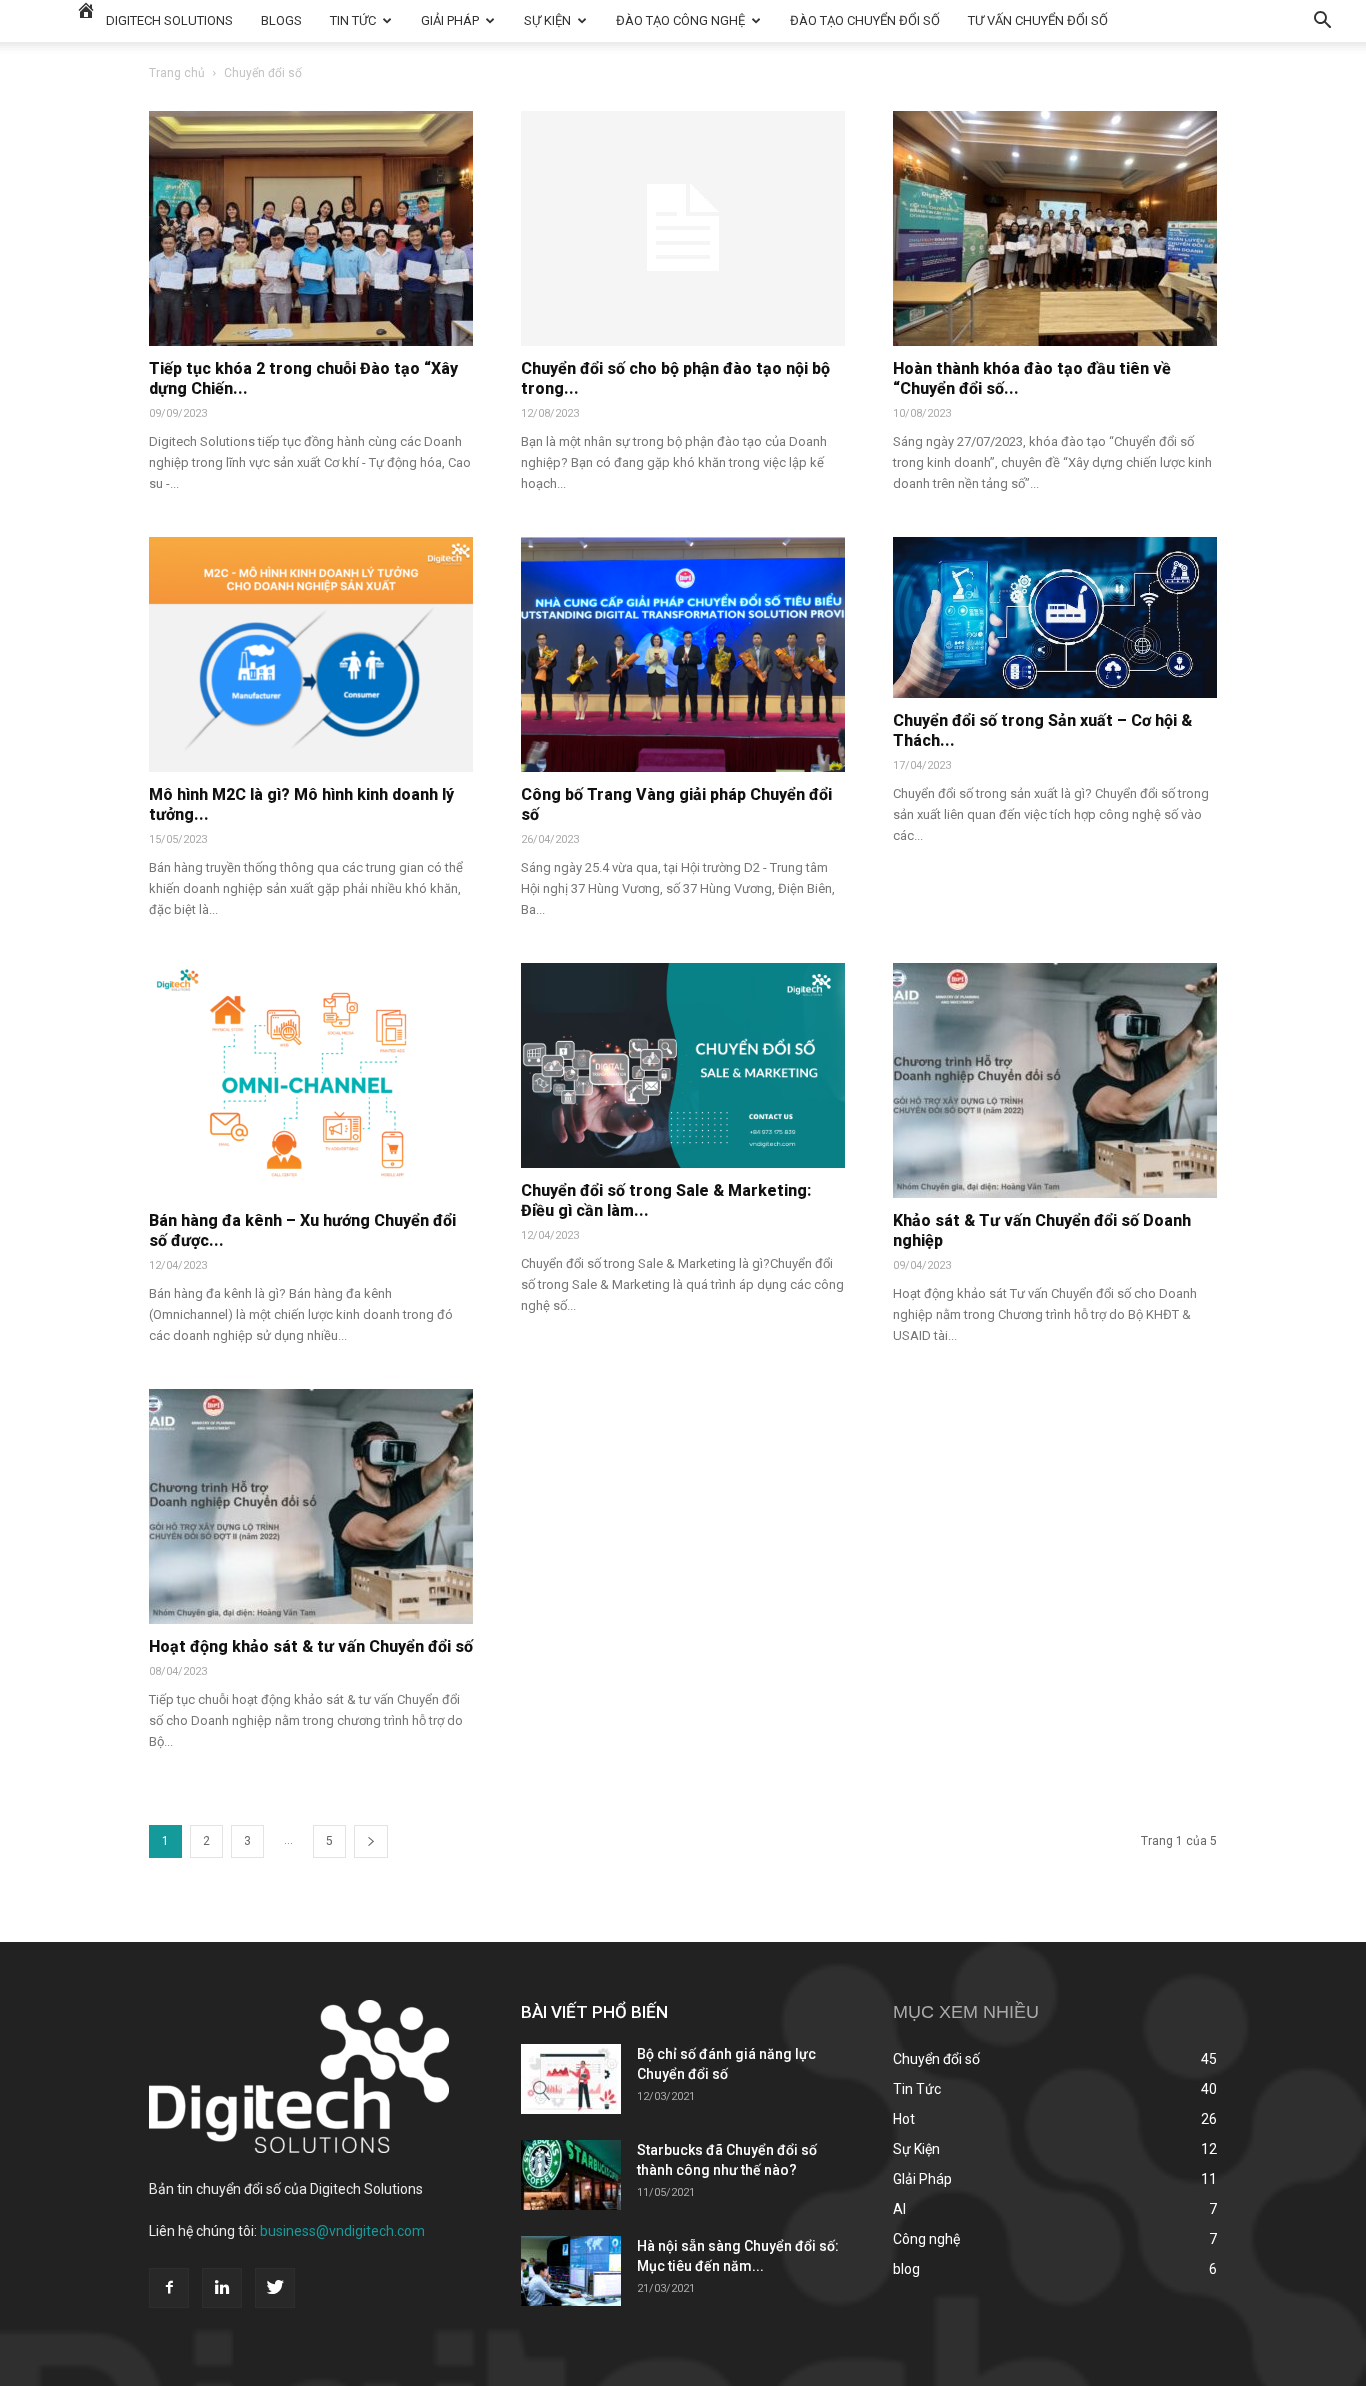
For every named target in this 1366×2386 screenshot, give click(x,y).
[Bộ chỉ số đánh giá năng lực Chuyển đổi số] (571, 2079)
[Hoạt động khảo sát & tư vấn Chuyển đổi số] (311, 1506)
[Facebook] (169, 2288)
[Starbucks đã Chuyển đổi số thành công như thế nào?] (571, 2175)
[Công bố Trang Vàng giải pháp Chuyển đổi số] (683, 654)
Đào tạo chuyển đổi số (865, 20)
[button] (1322, 22)
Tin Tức (353, 20)
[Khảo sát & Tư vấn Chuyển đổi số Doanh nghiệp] (1055, 1080)
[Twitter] (275, 2288)
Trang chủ (177, 73)
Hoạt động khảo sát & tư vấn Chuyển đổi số (311, 1646)
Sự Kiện (547, 20)
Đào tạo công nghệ (680, 20)
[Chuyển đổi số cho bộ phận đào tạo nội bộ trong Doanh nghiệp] (683, 228)
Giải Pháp (450, 20)
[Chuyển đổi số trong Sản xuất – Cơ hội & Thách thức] (1055, 617)
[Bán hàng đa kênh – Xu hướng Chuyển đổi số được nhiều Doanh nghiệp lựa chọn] (311, 1080)
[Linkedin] (222, 2288)
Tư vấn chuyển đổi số (1038, 20)
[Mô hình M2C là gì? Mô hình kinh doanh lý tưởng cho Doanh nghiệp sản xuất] (311, 654)
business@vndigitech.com (342, 2231)
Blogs (281, 20)
